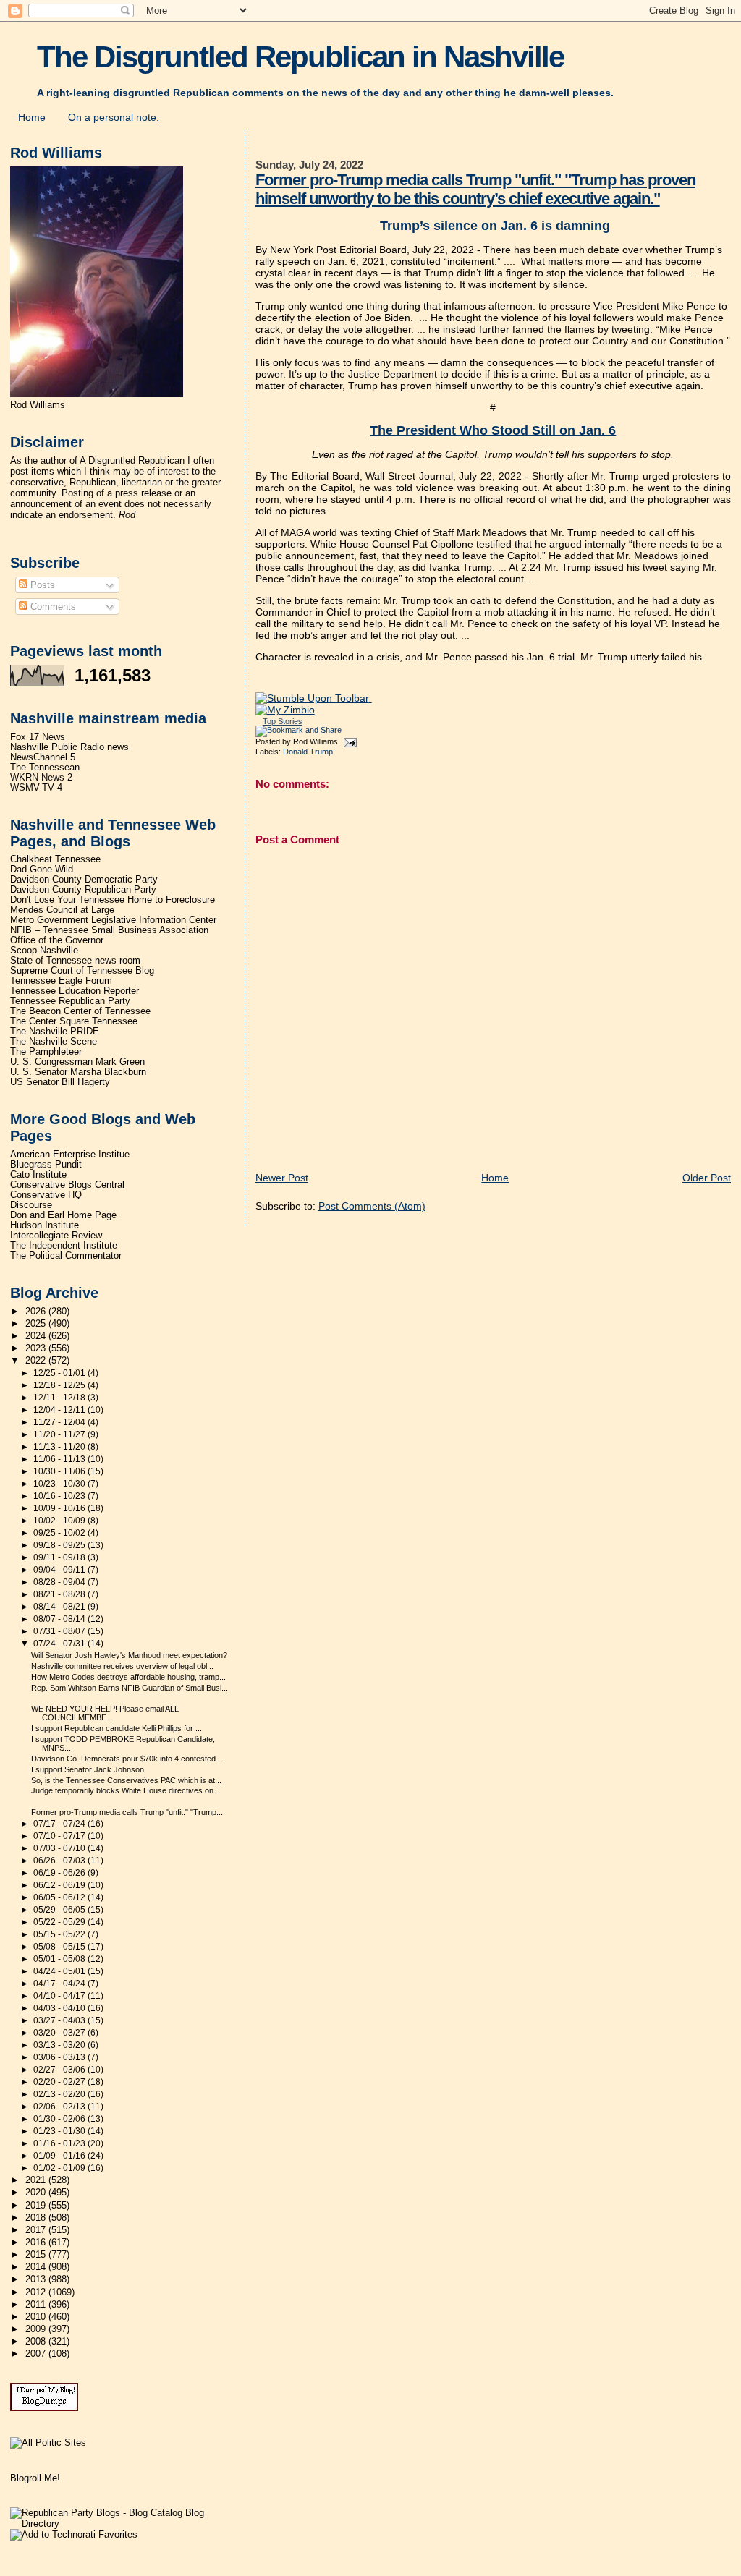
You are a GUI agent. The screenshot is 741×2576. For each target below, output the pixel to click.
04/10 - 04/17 (60, 1996)
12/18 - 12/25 (60, 1385)
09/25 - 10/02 (60, 1533)
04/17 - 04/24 (60, 1984)
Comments (52, 607)
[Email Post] (349, 741)
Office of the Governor (57, 940)
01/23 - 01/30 (60, 2131)
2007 (37, 2354)
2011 (37, 2305)
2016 (37, 2243)
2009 (37, 2329)
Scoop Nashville (44, 951)
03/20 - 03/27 (60, 2033)
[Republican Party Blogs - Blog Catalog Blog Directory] (122, 2524)
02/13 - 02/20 (60, 2094)
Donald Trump (308, 752)
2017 (37, 2230)
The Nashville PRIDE (55, 1032)
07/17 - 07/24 (60, 1824)
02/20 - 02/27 (60, 2082)
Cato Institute (38, 1175)
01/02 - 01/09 (60, 2168)
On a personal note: (114, 117)
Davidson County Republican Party (83, 890)
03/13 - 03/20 (60, 2045)
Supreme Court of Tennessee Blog (82, 971)
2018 (37, 2218)
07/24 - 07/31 (60, 1644)
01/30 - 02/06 (60, 2119)
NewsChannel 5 (43, 757)
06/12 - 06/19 (60, 1885)
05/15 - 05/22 (60, 1934)
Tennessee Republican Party (70, 1001)
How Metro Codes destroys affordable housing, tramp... (128, 1677)
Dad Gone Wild (42, 870)
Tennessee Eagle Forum (61, 981)
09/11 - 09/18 (60, 1557)
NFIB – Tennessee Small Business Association (109, 930)
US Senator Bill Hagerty (60, 1082)
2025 (37, 1324)
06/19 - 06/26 (60, 1873)
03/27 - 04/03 (60, 2020)
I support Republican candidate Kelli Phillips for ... (117, 1728)
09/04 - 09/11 (60, 1570)
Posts (41, 585)
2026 (37, 1312)
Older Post (707, 1178)
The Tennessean (45, 768)
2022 (37, 1361)
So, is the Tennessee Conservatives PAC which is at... (126, 1780)
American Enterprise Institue (70, 1155)
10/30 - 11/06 (60, 1471)
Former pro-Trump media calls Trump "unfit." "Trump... (127, 1812)
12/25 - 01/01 (60, 1373)
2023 (37, 1348)
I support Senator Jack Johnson (88, 1769)
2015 (37, 2255)
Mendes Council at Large (62, 910)
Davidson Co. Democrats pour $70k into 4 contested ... (128, 1759)
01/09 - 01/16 (60, 2156)
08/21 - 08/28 (60, 1594)
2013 (37, 2279)
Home (32, 117)
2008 (37, 2342)
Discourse (31, 1205)
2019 (37, 2206)
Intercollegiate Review (56, 1236)
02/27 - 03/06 (60, 2070)
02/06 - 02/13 (60, 2107)
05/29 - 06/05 (60, 1910)
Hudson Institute (45, 1225)
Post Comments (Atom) (372, 1206)
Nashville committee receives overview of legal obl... (122, 1666)
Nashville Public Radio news (69, 747)
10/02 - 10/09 (60, 1521)
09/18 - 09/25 (60, 1545)
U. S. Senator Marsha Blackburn (78, 1072)
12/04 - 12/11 (60, 1410)
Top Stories (283, 721)
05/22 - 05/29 (60, 1922)
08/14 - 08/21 (60, 1607)
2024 (37, 1336)
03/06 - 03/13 (60, 2057)
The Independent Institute (64, 1246)
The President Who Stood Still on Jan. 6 (493, 430)
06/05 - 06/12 (60, 1897)
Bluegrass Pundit (46, 1165)
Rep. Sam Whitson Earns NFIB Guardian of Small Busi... (130, 1688)
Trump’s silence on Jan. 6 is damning (493, 226)
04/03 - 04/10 (60, 2008)
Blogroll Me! (35, 2478)
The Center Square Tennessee (74, 1021)
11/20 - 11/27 (60, 1434)
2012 (37, 2292)
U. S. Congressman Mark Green (77, 1062)
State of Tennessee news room (75, 961)
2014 (37, 2267)
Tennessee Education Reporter (75, 991)
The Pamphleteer (46, 1052)
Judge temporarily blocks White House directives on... (126, 1790)
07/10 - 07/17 (60, 1836)
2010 (37, 2317)
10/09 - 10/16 (60, 1508)
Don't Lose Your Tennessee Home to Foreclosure (113, 900)
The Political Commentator (66, 1256)
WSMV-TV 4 (36, 788)
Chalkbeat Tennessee (55, 859)
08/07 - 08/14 (60, 1619)
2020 (37, 2193)
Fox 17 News (38, 737)
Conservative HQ (46, 1195)
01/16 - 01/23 (60, 2143)
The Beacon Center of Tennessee (80, 1011)
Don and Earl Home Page (63, 1215)
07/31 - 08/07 (60, 1631)
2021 (37, 2180)
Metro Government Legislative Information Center (113, 920)
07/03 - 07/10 (60, 1848)
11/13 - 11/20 (60, 1447)
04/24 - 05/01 (60, 1971)
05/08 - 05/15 (60, 1947)
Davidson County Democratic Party (84, 880)
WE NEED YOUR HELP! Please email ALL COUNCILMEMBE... (105, 1713)
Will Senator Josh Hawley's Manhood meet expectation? (129, 1655)
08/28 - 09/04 (60, 1582)
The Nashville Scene (54, 1042)
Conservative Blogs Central (67, 1185)
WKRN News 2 (41, 778)
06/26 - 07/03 (60, 1861)
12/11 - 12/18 (60, 1398)
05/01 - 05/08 (60, 1959)
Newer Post (282, 1178)
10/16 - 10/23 (60, 1496)
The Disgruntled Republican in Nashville (300, 57)
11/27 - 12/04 (60, 1422)
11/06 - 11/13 (60, 1459)
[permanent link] (314, 698)
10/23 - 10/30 (60, 1484)
